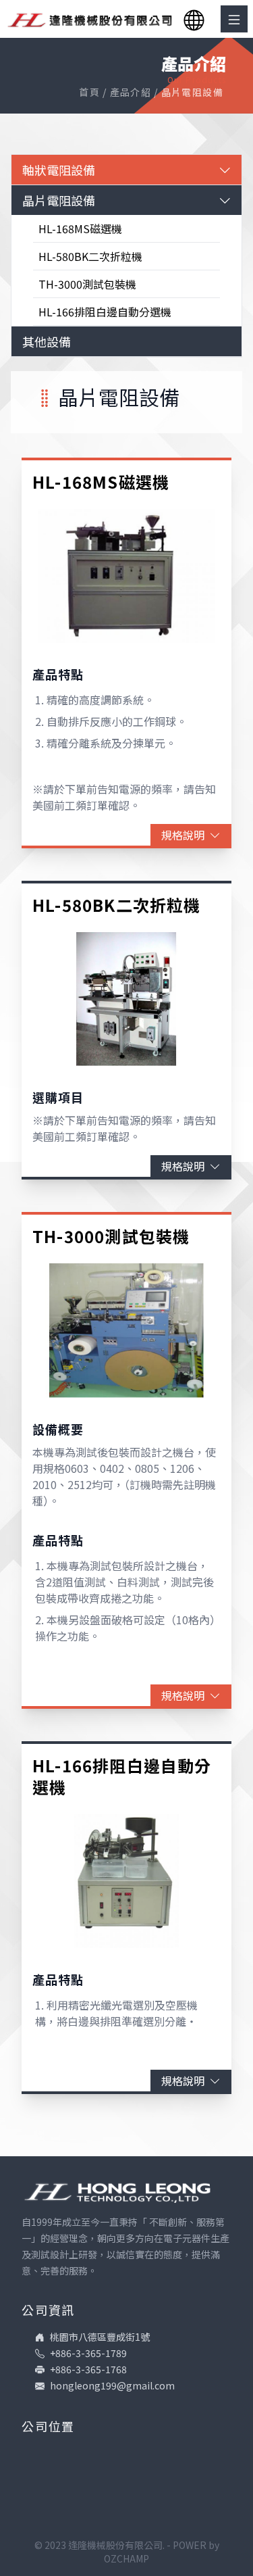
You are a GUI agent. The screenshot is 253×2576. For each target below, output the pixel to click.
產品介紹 (131, 92)
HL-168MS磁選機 (80, 228)
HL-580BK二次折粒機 (90, 256)
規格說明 (183, 835)
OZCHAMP (126, 2558)
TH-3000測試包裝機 (87, 284)
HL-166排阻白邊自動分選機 (105, 312)
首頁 (89, 92)
